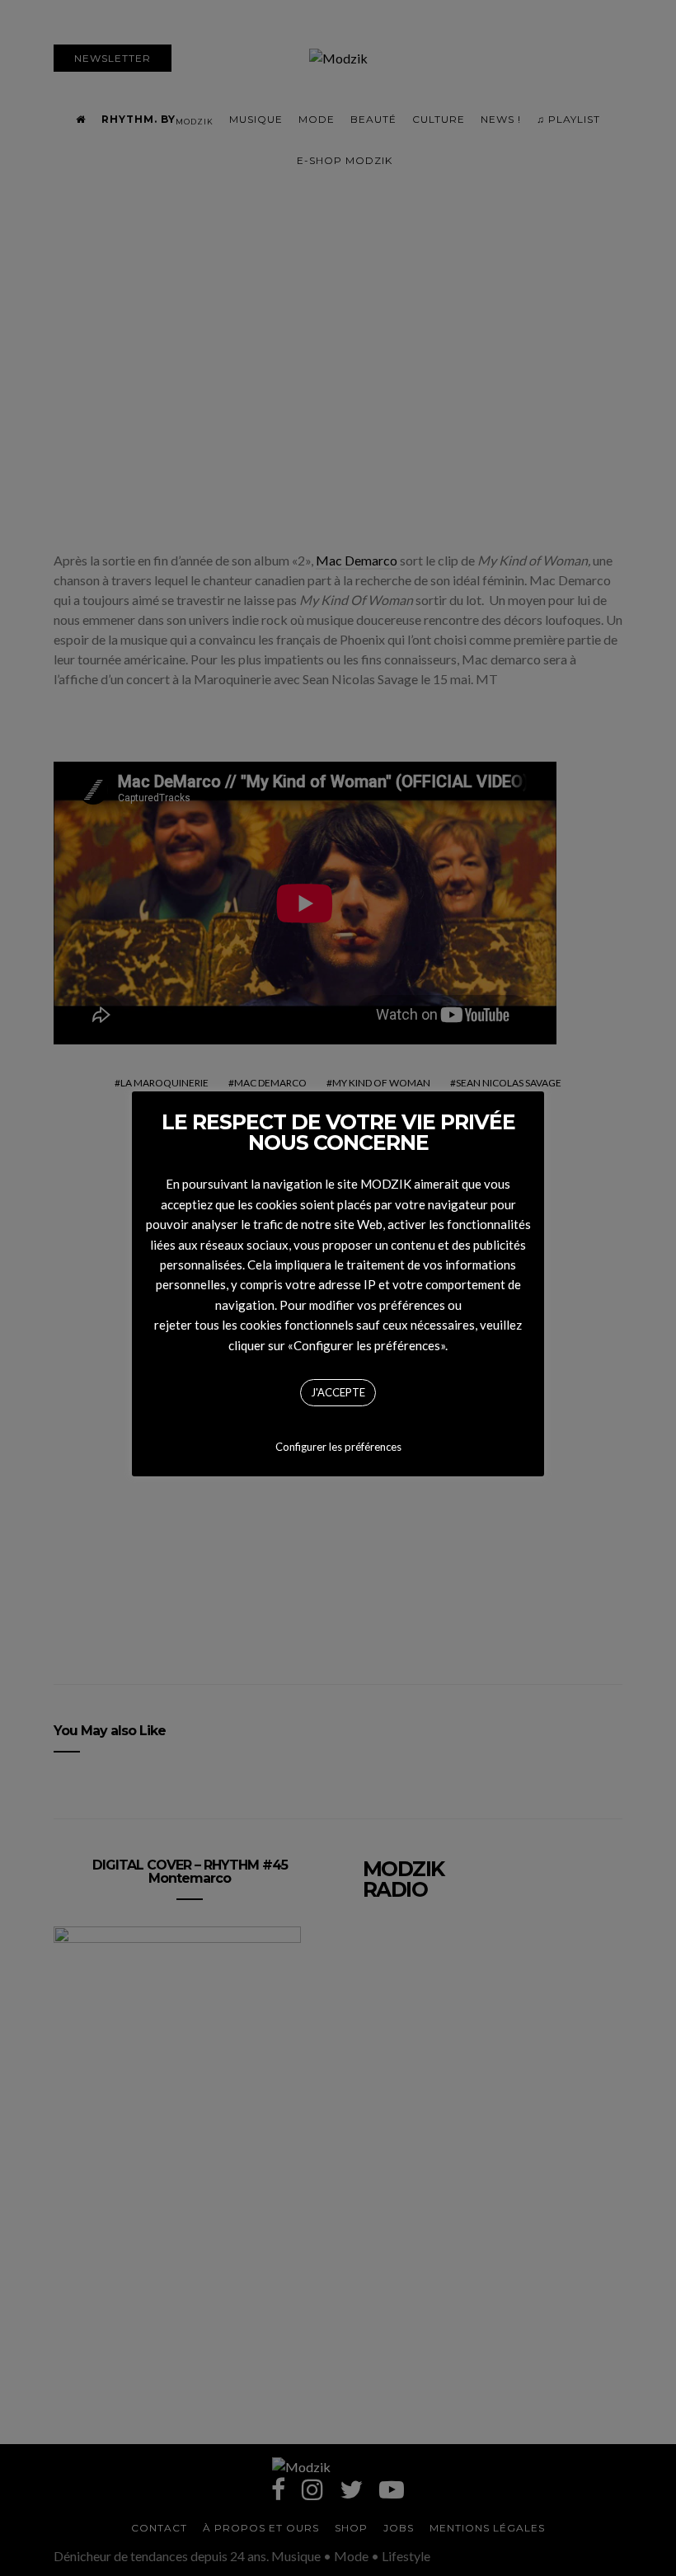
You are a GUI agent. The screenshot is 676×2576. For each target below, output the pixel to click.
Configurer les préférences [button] (338, 1447)
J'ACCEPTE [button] (338, 1392)
